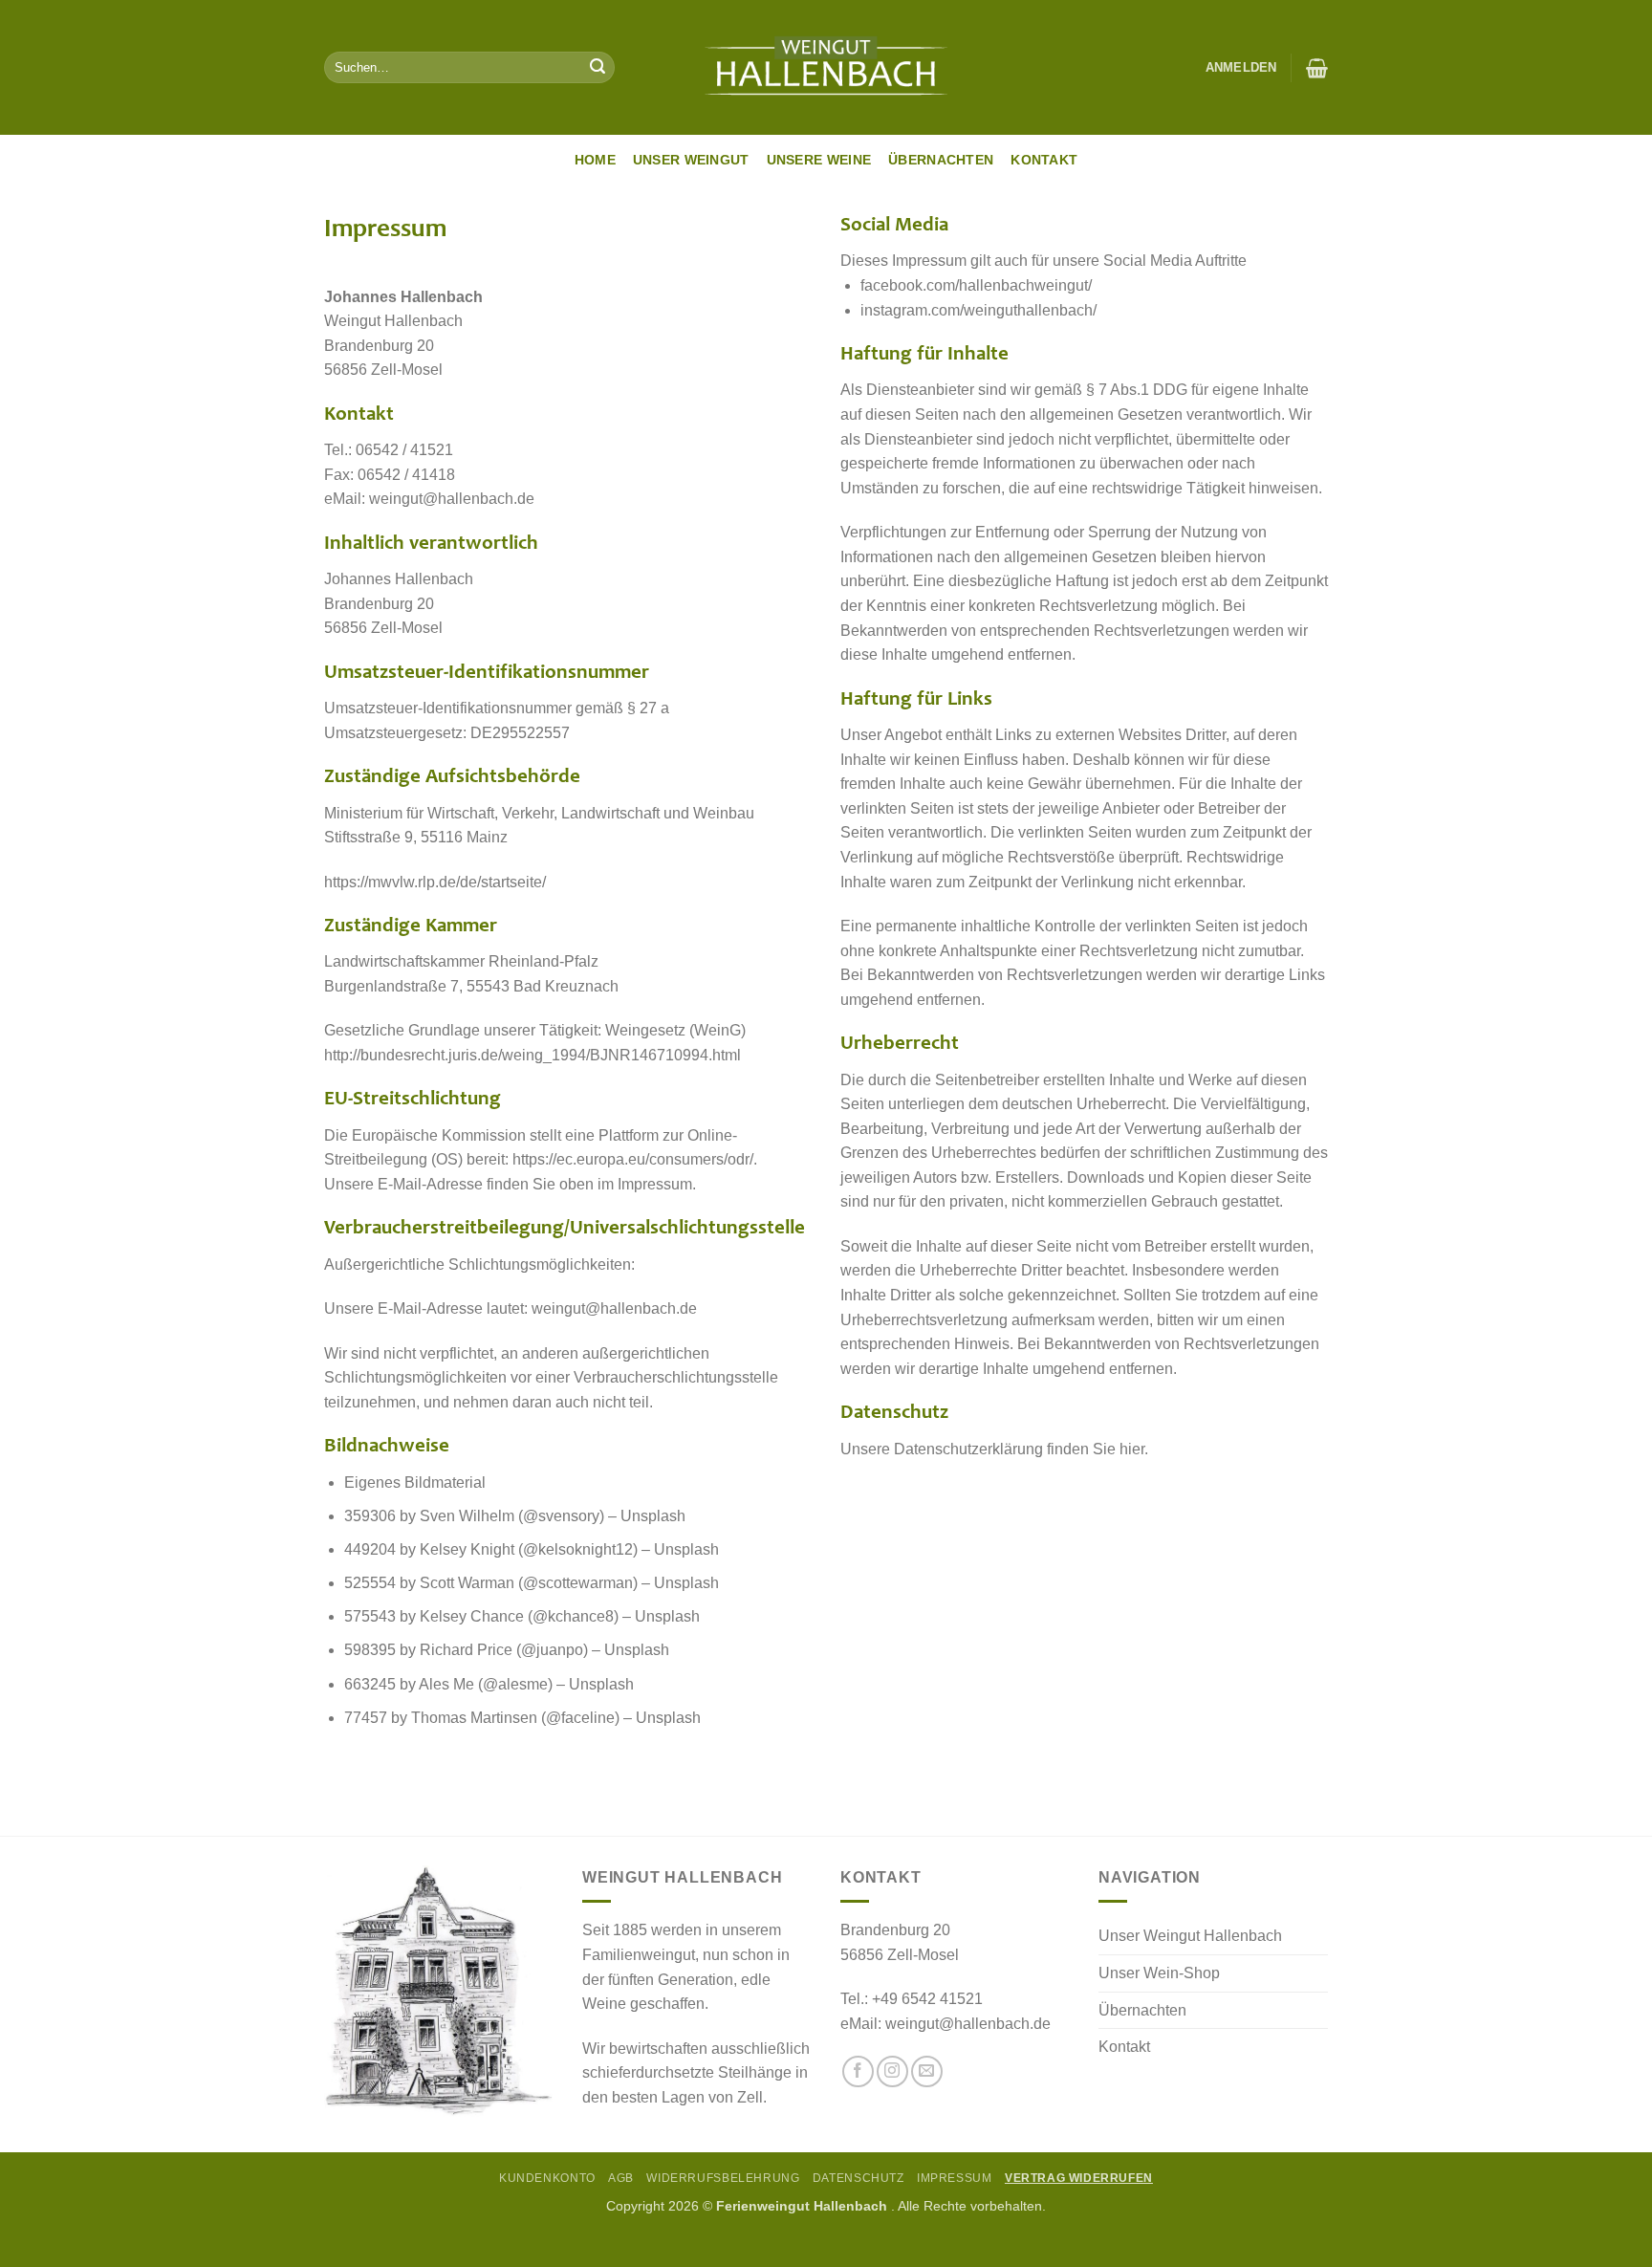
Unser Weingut (691, 160)
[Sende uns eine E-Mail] (927, 2071)
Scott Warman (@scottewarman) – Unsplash (569, 1583)
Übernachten (941, 160)
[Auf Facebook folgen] (858, 2071)
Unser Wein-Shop (1159, 1973)
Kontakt (1044, 160)
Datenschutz (859, 2178)
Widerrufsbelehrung (723, 2178)
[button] (1241, 68)
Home (595, 160)
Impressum (955, 2178)
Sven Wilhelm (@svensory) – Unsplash (553, 1516)
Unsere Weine (819, 160)
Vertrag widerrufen (1079, 2178)
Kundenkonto (547, 2178)
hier (1132, 1449)
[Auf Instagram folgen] (892, 2071)
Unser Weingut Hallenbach (1190, 1936)
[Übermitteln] (598, 68)
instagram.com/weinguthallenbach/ (978, 310)
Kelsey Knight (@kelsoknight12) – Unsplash (569, 1549)
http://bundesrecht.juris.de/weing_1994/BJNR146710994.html (533, 1055)
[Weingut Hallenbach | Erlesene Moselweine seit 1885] (826, 68)
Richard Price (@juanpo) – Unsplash (544, 1650)
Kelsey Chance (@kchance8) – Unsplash (560, 1616)
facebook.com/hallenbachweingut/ (976, 285)
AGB (621, 2178)
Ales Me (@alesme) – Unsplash (526, 1684)
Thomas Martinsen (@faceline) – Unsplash (556, 1718)
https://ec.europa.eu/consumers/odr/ (633, 1159)
